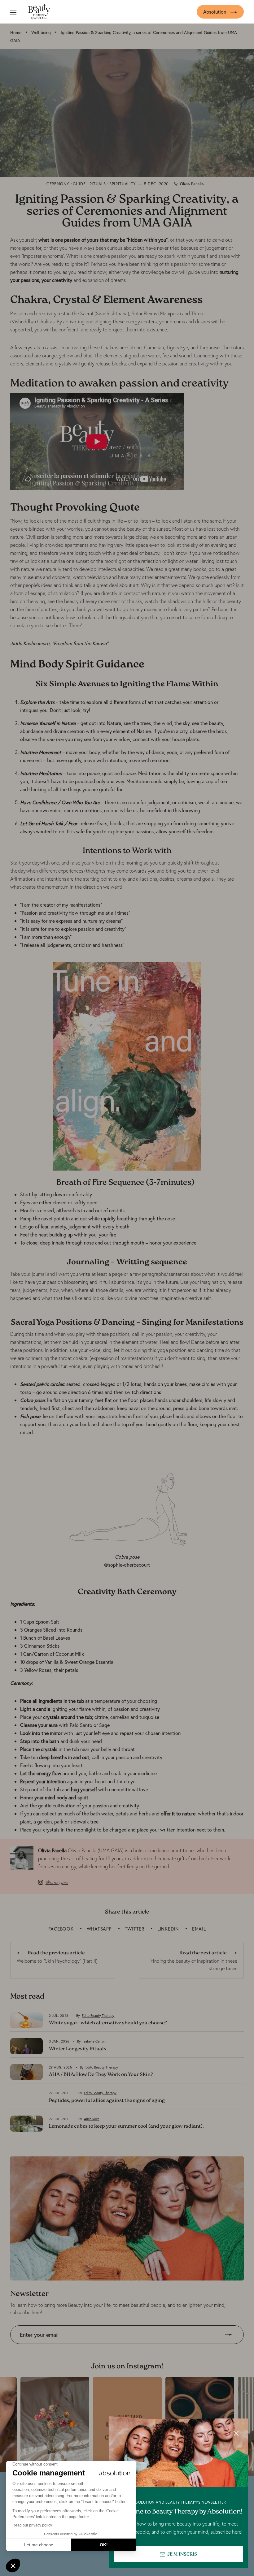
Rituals (98, 184)
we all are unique (216, 802)
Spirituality (123, 184)
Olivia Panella (192, 184)
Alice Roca (92, 2119)
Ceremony (58, 184)
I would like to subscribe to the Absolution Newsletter (67, 2348)
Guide (79, 184)
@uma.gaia (57, 1882)
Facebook (61, 1929)
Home (16, 32)
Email (199, 1929)
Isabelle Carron (94, 2041)
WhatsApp (99, 1929)
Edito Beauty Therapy (98, 2016)
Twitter (135, 1929)
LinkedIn (168, 1929)
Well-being (41, 32)
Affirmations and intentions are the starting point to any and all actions (84, 879)
